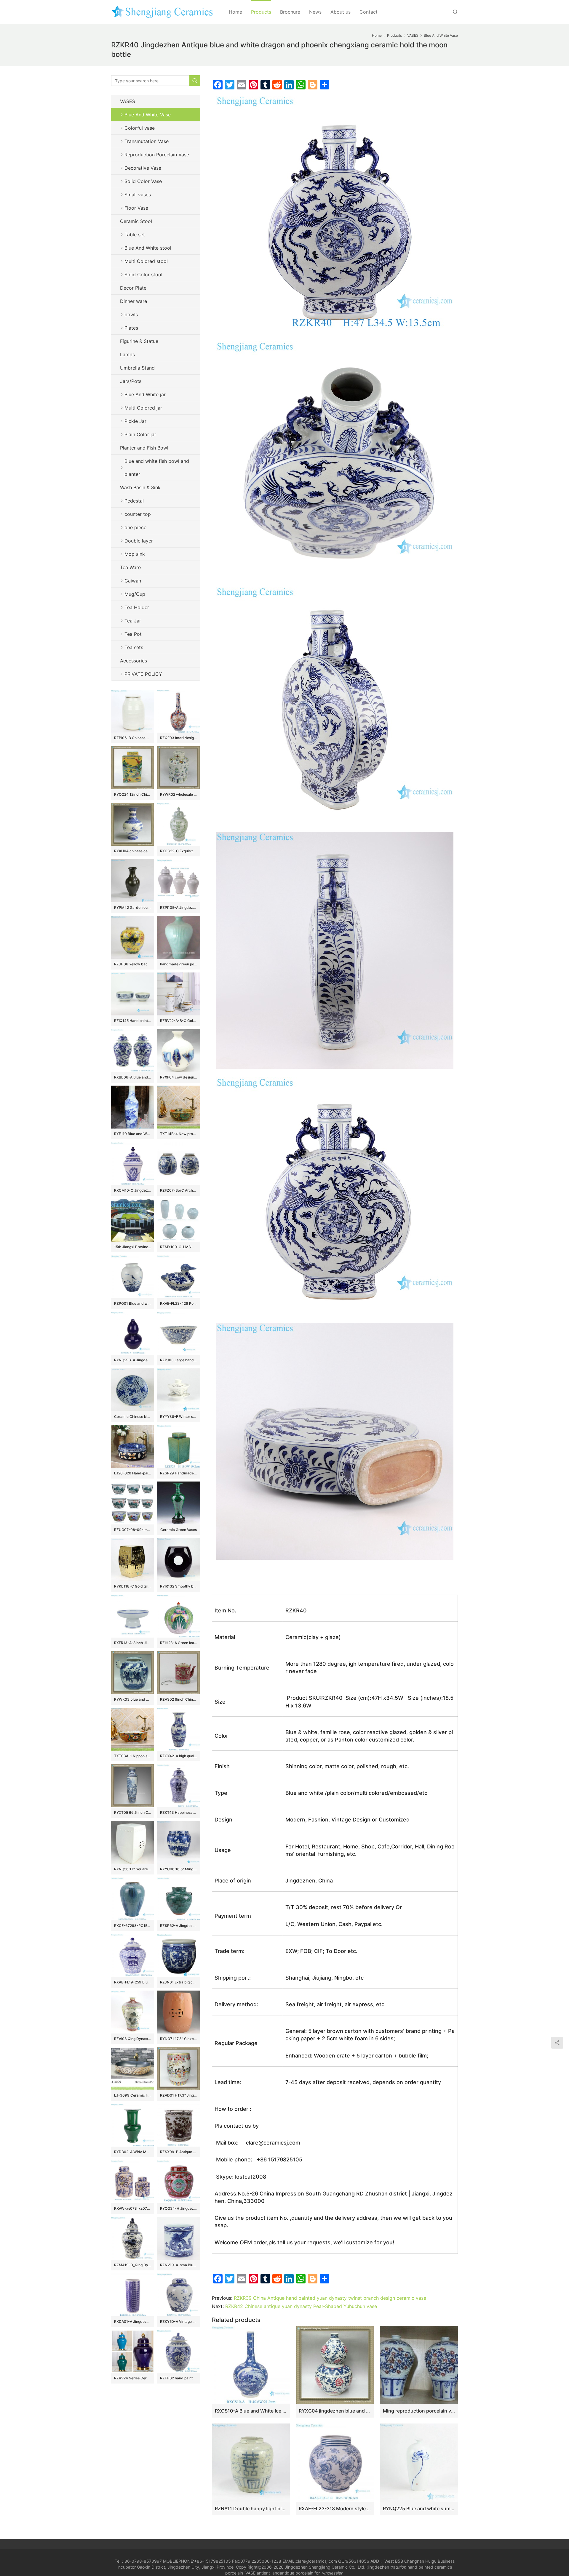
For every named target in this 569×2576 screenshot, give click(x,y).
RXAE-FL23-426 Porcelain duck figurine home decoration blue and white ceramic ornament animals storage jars (179, 1303)
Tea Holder (137, 607)
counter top (138, 514)
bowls (131, 314)
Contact (369, 12)
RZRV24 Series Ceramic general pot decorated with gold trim (133, 2378)
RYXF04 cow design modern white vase (179, 1077)
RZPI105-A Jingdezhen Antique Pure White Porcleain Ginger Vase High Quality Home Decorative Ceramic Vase (179, 907)
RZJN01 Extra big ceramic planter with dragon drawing (179, 1982)
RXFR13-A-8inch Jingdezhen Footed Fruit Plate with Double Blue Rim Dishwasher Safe (133, 1643)
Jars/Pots (131, 381)
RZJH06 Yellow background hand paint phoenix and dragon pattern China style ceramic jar (133, 964)
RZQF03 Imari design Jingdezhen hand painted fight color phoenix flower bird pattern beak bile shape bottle (179, 738)
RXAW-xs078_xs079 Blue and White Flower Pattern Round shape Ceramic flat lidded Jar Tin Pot (133, 2208)
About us (341, 12)
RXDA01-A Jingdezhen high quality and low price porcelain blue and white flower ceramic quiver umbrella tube (133, 2321)
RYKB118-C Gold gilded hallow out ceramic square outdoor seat (133, 1586)
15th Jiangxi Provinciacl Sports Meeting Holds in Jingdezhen (133, 1247)
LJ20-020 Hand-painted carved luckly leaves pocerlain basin (133, 1473)
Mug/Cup (135, 594)
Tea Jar (133, 621)
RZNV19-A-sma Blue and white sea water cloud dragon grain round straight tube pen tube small (179, 2265)
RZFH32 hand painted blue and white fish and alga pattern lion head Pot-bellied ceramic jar (179, 2378)
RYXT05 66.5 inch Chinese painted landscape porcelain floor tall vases (133, 1812)
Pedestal (134, 501)
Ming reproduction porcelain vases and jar (419, 2411)
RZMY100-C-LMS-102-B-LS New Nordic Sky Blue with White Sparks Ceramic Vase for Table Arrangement (179, 1247)
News (315, 12)
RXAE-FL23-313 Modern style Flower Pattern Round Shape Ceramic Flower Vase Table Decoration (335, 2508)
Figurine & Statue (139, 341)
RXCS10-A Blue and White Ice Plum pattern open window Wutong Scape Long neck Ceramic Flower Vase (251, 2411)
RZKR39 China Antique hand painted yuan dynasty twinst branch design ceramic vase (330, 2298)
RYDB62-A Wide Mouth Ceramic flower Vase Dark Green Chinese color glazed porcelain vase (133, 2152)
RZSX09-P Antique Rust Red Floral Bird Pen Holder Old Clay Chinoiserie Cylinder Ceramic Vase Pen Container (179, 2152)
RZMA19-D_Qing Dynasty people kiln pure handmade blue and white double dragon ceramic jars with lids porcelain (133, 2265)
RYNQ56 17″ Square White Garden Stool (133, 1869)
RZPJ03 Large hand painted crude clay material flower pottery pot (179, 1360)
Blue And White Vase (148, 115)
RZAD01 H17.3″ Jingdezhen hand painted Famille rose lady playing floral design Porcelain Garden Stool (179, 2095)
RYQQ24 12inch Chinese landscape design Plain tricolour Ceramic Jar (133, 794)
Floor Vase (136, 208)
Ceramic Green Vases (179, 1530)
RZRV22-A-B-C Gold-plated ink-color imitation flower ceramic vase (179, 1021)
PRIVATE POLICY (149, 674)
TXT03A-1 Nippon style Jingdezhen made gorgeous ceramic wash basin (133, 1756)
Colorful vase (140, 128)
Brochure (290, 12)
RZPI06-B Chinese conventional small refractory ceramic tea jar (133, 738)
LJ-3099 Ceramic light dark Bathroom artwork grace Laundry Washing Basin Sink (133, 2095)
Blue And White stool (148, 248)
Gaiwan (133, 581)
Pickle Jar (135, 421)
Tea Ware (130, 567)
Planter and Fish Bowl (144, 448)
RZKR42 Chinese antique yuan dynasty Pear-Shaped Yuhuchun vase (301, 2306)
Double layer (139, 541)
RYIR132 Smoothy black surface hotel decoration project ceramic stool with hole (179, 1586)
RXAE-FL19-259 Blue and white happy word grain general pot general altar (133, 1982)
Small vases (138, 195)
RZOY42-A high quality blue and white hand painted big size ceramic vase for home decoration (179, 1756)
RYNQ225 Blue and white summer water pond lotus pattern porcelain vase (419, 2508)
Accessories (134, 661)
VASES (128, 101)
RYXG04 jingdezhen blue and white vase (335, 2411)
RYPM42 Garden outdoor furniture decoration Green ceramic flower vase (133, 907)
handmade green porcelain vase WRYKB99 (179, 964)
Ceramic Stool (136, 221)
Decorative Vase (143, 168)
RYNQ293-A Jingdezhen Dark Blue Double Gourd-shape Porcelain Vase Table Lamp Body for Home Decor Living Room (133, 1360)
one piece (135, 527)
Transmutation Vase (147, 141)
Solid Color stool (143, 275)
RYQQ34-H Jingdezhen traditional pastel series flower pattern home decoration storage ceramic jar (179, 2208)
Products (261, 12)
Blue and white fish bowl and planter (157, 468)
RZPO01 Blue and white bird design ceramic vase (133, 1303)
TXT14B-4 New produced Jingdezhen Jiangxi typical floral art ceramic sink (179, 1134)
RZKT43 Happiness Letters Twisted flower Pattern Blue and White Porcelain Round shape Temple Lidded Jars (179, 1812)
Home (235, 12)
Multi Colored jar (143, 408)
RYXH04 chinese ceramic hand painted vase (133, 851)
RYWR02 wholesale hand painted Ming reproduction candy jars (179, 794)
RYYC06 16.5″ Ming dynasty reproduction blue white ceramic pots (179, 1869)
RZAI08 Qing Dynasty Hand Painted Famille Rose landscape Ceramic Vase (133, 2039)
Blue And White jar (145, 394)
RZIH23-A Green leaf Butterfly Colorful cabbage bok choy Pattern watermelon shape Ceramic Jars (179, 1643)
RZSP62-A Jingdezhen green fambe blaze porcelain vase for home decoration (179, 1926)
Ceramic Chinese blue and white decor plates (133, 1417)
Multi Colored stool (146, 261)
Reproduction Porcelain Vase (157, 155)
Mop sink (135, 554)
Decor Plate (133, 288)
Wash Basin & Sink (140, 487)
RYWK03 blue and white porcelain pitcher (133, 1699)
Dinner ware (134, 301)
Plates (131, 328)
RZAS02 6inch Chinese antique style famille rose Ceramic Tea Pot (179, 1699)
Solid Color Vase (143, 181)
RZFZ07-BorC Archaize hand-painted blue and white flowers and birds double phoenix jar (179, 1190)
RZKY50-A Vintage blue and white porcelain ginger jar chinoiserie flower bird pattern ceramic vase (179, 2321)
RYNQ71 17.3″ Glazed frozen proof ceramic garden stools (179, 2039)
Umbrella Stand (137, 368)
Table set (135, 235)
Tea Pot (133, 634)
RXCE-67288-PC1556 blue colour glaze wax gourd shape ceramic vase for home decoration (133, 1926)
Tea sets (134, 647)
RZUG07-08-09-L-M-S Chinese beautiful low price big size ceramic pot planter (133, 1530)
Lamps (127, 354)
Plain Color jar (140, 434)
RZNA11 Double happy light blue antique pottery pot (251, 2508)
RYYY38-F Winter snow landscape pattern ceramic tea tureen (179, 1417)
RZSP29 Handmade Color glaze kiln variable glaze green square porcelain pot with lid (179, 1473)
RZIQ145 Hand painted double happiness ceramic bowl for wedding (133, 1021)
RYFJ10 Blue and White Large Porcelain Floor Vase (133, 1134)
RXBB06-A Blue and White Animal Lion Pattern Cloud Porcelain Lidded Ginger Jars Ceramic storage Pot (133, 1077)
